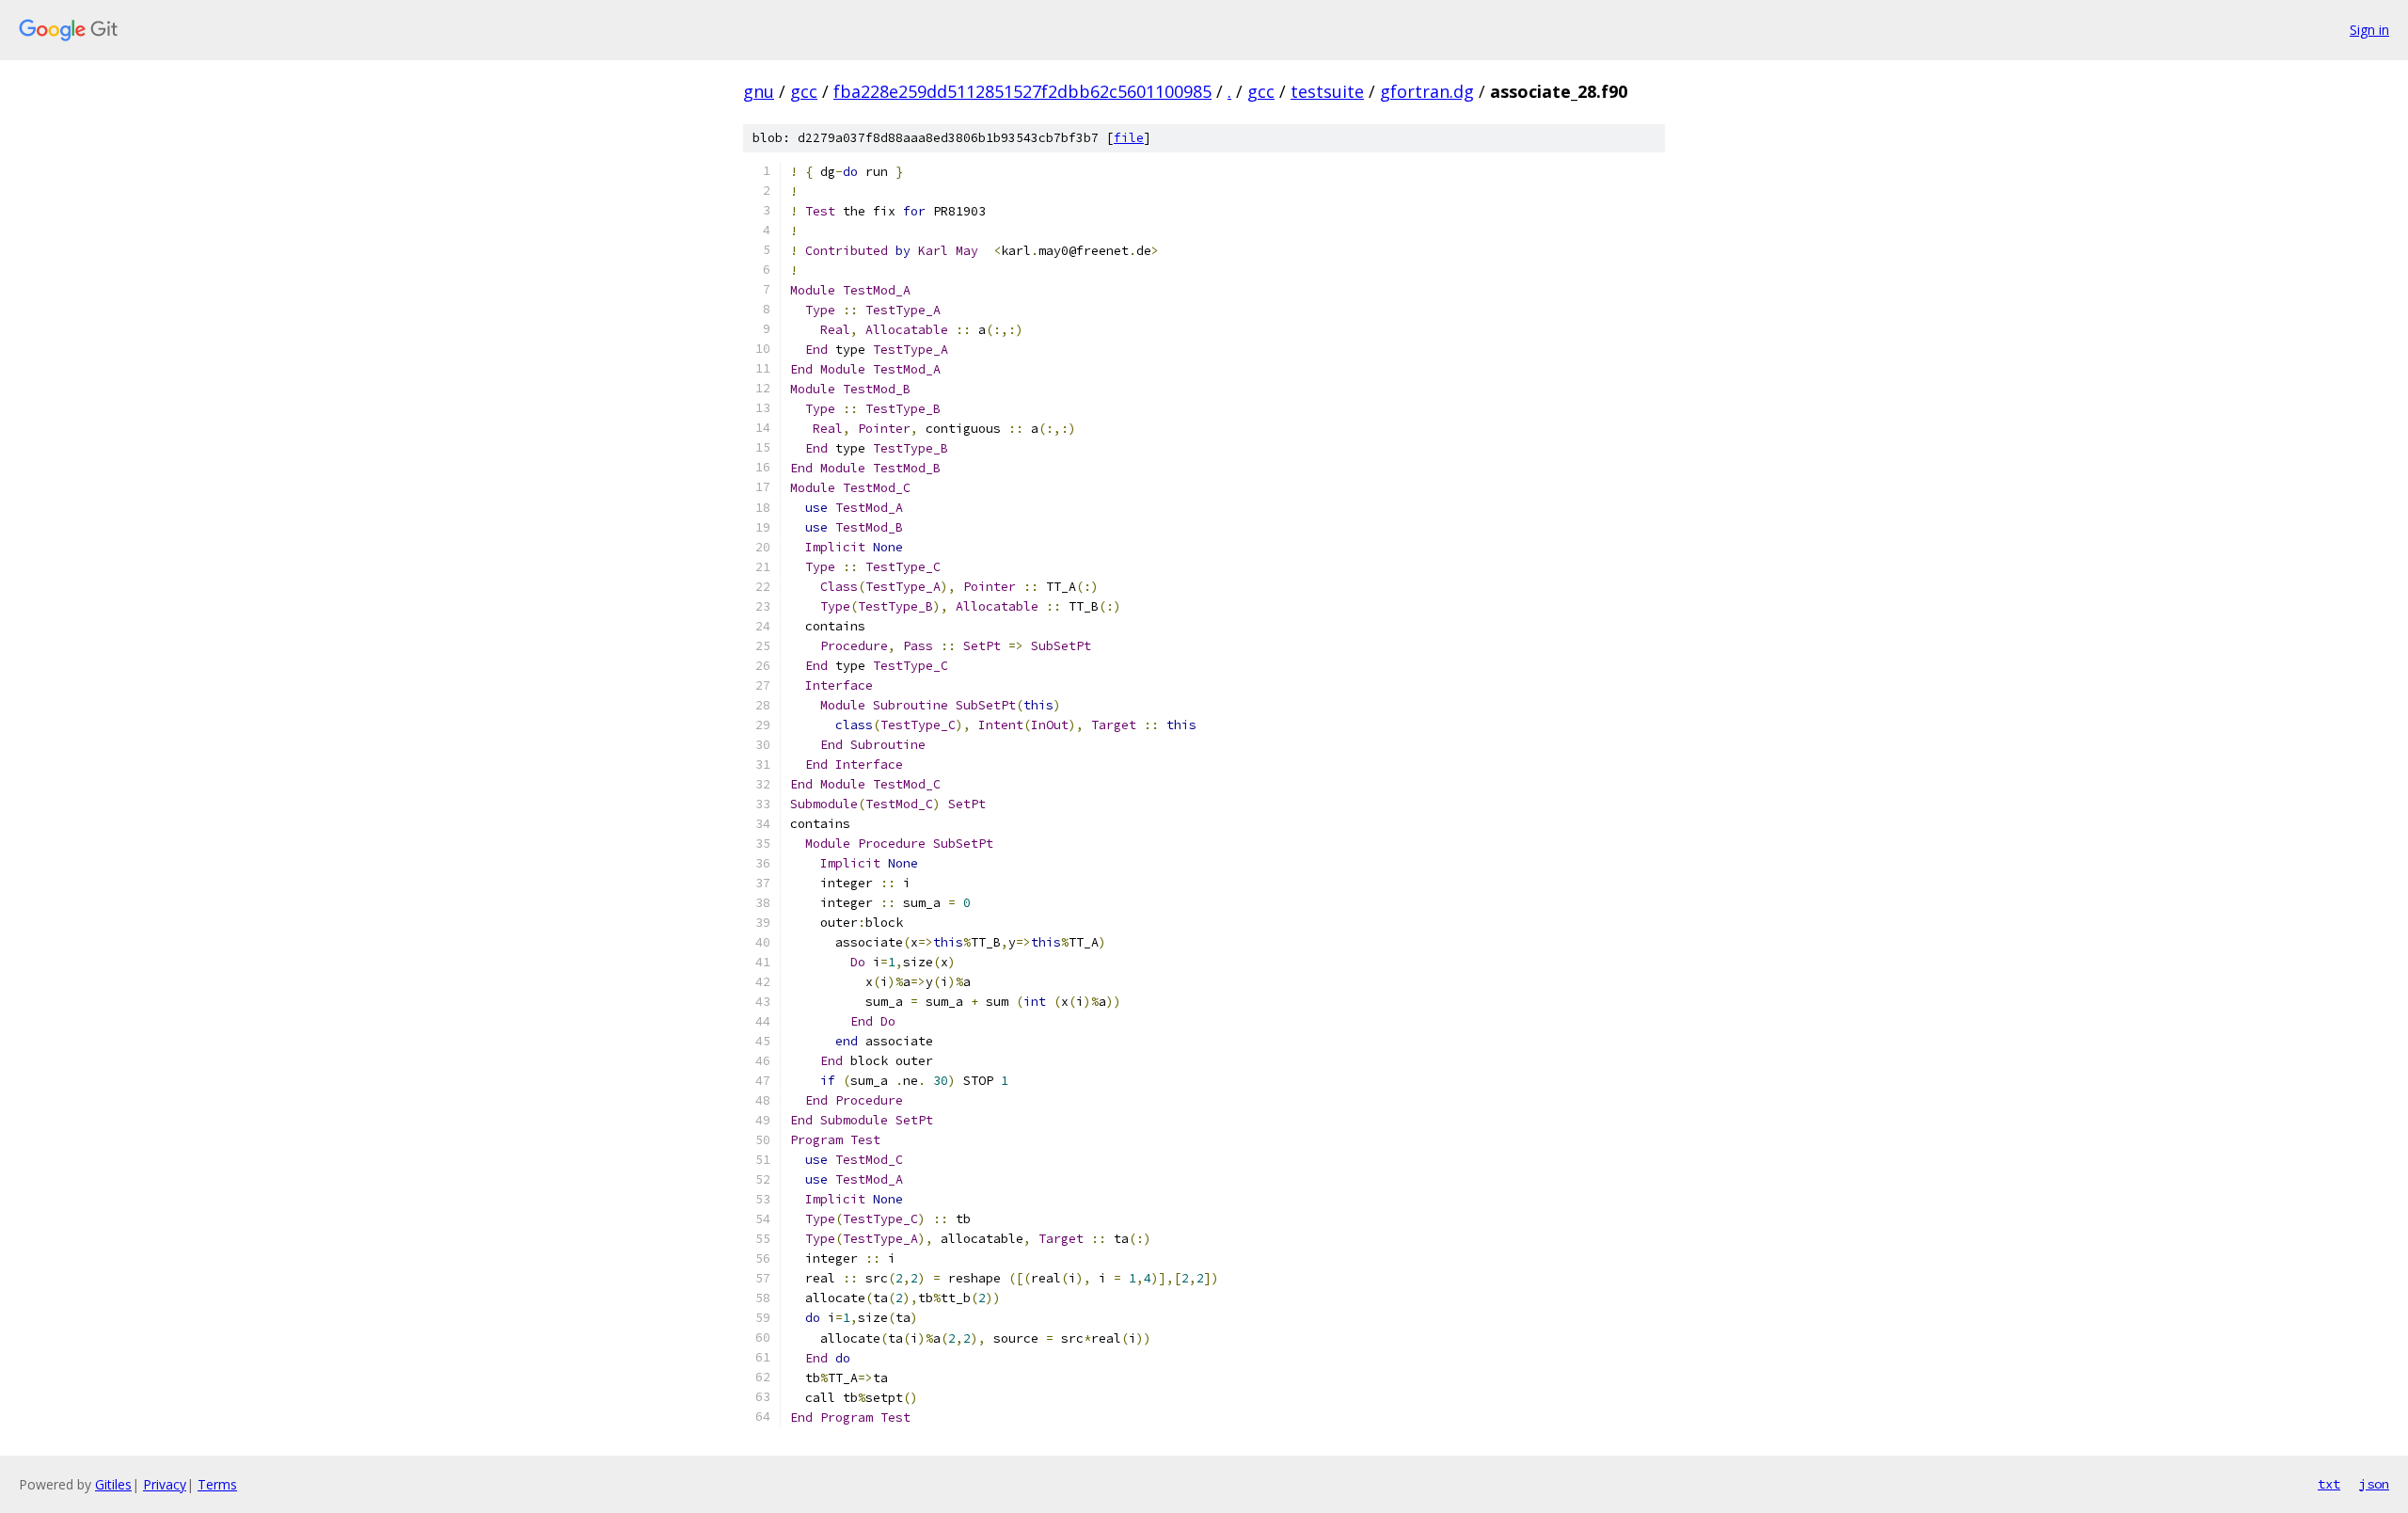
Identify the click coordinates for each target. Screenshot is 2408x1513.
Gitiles (113, 1484)
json (2374, 1484)
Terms (217, 1484)
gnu (759, 91)
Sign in (2369, 30)
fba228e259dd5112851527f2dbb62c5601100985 (1022, 91)
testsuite (1327, 91)
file (1129, 138)
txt (2329, 1484)
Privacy (165, 1484)
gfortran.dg (1427, 91)
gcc (804, 91)
